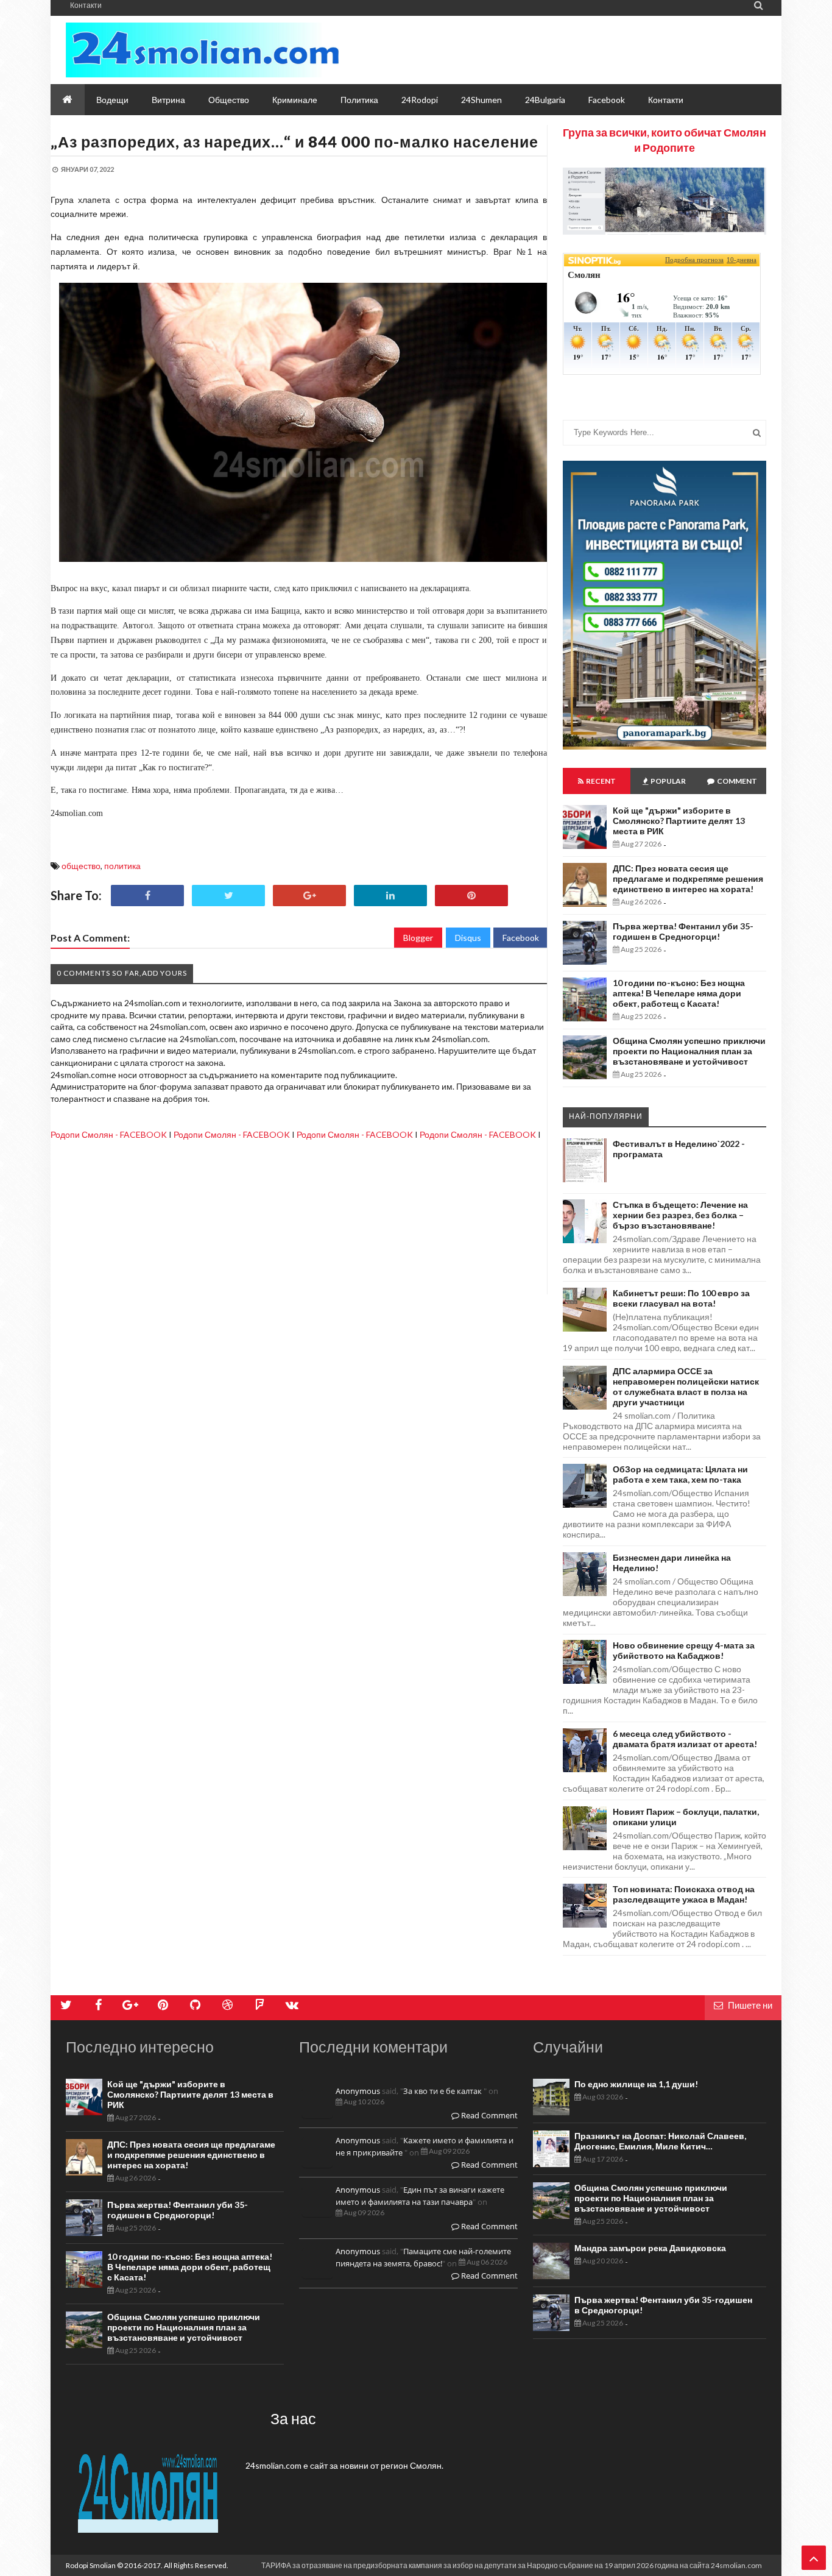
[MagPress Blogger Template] (203, 50)
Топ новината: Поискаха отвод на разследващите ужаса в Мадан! (684, 1894)
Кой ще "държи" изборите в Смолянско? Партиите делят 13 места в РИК (679, 821)
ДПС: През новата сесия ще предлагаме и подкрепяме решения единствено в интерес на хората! (688, 878)
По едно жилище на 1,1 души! (636, 2084)
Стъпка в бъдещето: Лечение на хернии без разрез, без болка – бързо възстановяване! (680, 1215)
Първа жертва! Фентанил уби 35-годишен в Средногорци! (683, 931)
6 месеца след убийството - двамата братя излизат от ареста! (685, 1739)
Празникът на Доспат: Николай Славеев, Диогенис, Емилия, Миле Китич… (660, 2141)
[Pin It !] (471, 896)
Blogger (418, 938)
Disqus (468, 938)
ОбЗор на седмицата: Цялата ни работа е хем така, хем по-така (680, 1474)
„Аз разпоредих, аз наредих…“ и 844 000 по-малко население (294, 141)
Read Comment (488, 2115)
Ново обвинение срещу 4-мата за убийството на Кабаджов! (684, 1650)
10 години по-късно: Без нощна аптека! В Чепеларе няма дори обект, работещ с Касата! (679, 993)
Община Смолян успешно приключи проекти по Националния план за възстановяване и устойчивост (689, 1051)
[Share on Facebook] (147, 896)
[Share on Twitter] (228, 896)
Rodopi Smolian (91, 2565)
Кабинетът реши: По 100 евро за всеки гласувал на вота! (681, 1298)
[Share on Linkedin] (390, 896)
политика (122, 866)
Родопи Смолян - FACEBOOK (109, 1134)
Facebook (521, 938)
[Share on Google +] (309, 896)
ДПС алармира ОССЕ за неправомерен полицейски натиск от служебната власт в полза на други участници (686, 1386)
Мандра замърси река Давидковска (650, 2248)
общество (81, 866)
